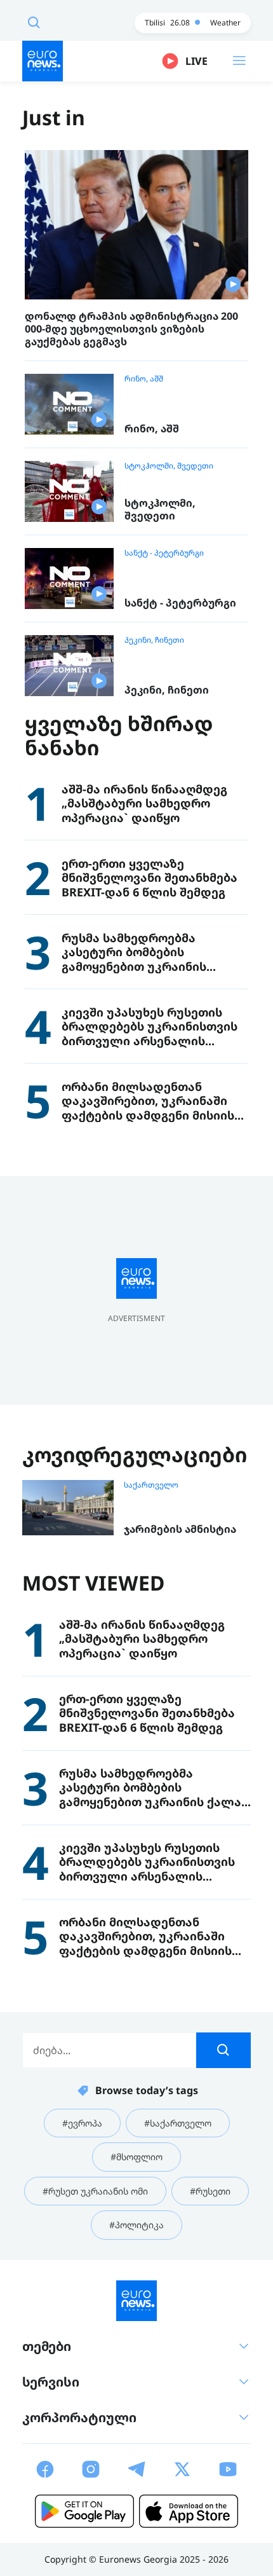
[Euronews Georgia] (43, 61)
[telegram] (136, 2469)
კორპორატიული (79, 2417)
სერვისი (51, 2382)
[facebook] (45, 2469)
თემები (47, 2346)
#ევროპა (82, 2123)
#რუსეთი (210, 2191)
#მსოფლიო (136, 2157)
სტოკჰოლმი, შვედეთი (169, 466)
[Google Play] (84, 2511)
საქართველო (151, 1485)
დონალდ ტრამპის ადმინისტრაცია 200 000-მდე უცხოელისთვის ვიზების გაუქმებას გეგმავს (131, 329)
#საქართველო (178, 2123)
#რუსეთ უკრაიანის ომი (95, 2191)
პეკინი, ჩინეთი (154, 640)
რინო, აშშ (144, 379)
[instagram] (91, 2469)
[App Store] (189, 2511)
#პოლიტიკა (136, 2225)
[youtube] (228, 2469)
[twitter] (182, 2469)
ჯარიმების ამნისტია (180, 1529)
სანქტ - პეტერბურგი (164, 553)
